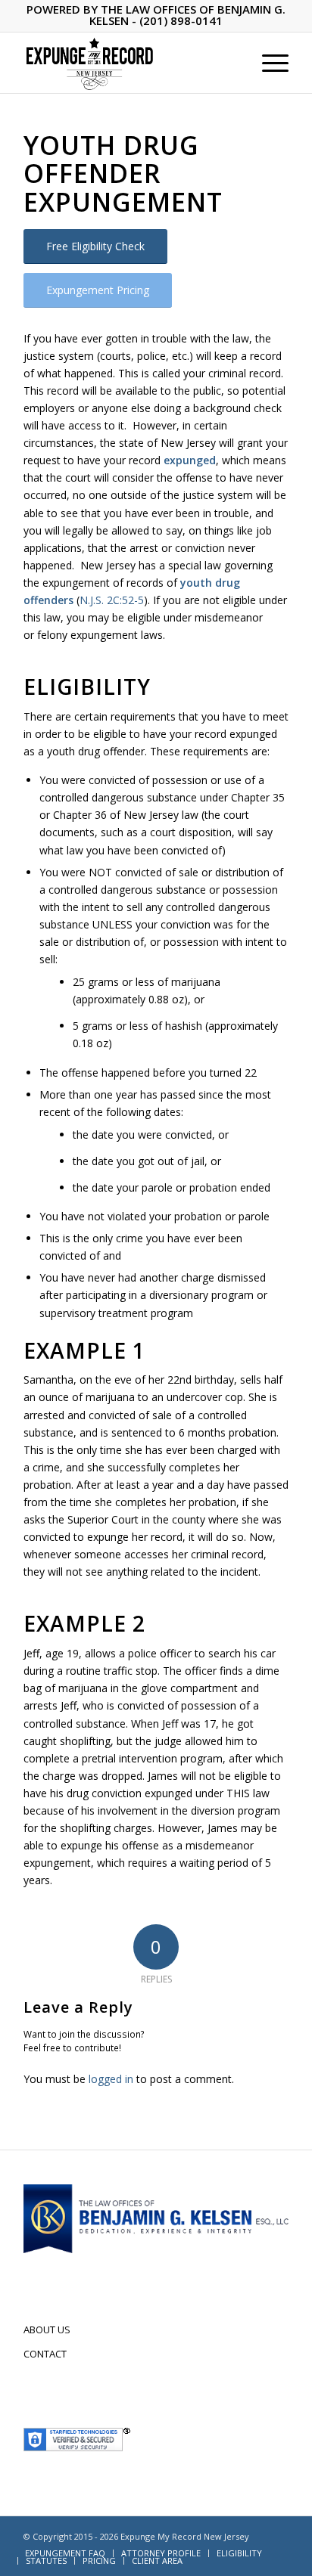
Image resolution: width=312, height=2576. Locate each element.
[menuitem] (268, 63)
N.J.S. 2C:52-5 (112, 600)
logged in (111, 2079)
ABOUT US (47, 2330)
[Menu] (268, 63)
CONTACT (45, 2354)
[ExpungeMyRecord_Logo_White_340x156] (129, 63)
